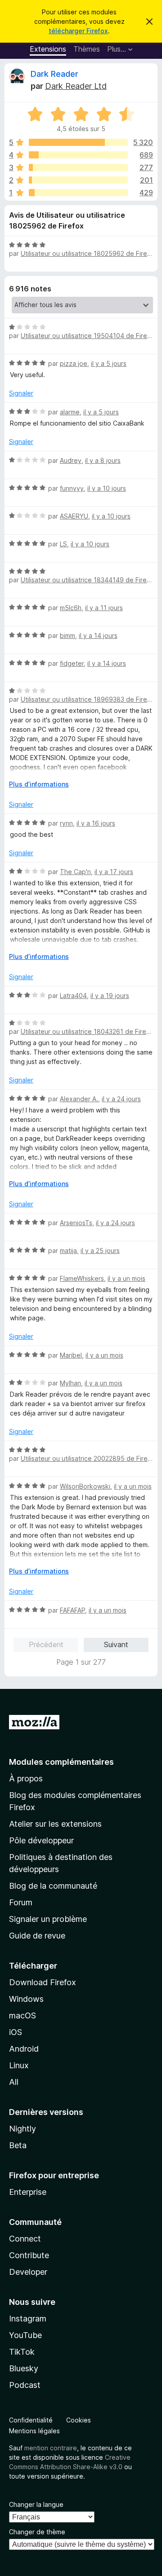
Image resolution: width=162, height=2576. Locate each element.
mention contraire (51, 2448)
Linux (19, 2065)
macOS (22, 2016)
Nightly (22, 2129)
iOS (16, 2032)
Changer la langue (36, 2504)
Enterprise (28, 2192)
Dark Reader (54, 74)
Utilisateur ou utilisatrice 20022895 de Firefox (89, 1458)
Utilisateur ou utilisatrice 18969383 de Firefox (89, 699)
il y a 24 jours (121, 1099)
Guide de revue (37, 1936)
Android (24, 2049)
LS (63, 544)
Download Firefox (43, 1982)
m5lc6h (71, 608)
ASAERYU (74, 516)
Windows (26, 1999)
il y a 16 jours (96, 823)
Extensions (48, 49)
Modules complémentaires (61, 1762)
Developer (28, 2272)
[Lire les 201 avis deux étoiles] (78, 180)
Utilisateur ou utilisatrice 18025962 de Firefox (89, 253)
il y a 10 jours (107, 488)
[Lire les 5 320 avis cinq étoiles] (78, 142)
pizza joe (74, 363)
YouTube (25, 2335)
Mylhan (70, 1383)
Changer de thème (37, 2532)
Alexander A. (79, 1099)
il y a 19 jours (110, 996)
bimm (67, 635)
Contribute (29, 2255)
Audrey (71, 460)
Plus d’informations (39, 784)
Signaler (21, 393)
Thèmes (87, 49)
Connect (25, 2239)
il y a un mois (126, 1278)
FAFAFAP (72, 1610)
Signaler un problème (48, 1919)
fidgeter (72, 663)
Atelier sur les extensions (55, 1824)
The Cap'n (75, 872)
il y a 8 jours (103, 460)
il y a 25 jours (100, 1251)
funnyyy (72, 488)
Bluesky (24, 2368)
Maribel (71, 1355)
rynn (66, 823)
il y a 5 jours (109, 363)
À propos (26, 1778)
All (14, 2082)
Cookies (79, 2420)
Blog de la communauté (53, 1886)
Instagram (28, 2319)
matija (68, 1251)
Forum (21, 1902)
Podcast (25, 2385)
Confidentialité (31, 2420)
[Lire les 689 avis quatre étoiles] (78, 155)
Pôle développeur (41, 1840)
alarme (70, 412)
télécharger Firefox (78, 31)
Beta (18, 2145)
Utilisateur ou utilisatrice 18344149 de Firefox (89, 580)
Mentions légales (34, 2431)
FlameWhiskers (82, 1278)
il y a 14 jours (98, 635)
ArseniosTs (76, 1223)
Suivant (116, 1644)
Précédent (46, 1644)
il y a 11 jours (104, 608)
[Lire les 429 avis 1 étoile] (78, 193)
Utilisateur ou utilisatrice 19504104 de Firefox (89, 336)
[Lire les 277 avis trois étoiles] (78, 167)
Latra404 (73, 996)
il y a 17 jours (114, 872)
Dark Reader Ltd (76, 86)
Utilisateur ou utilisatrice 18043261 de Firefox (88, 1031)
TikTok (22, 2352)
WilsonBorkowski (85, 1486)
